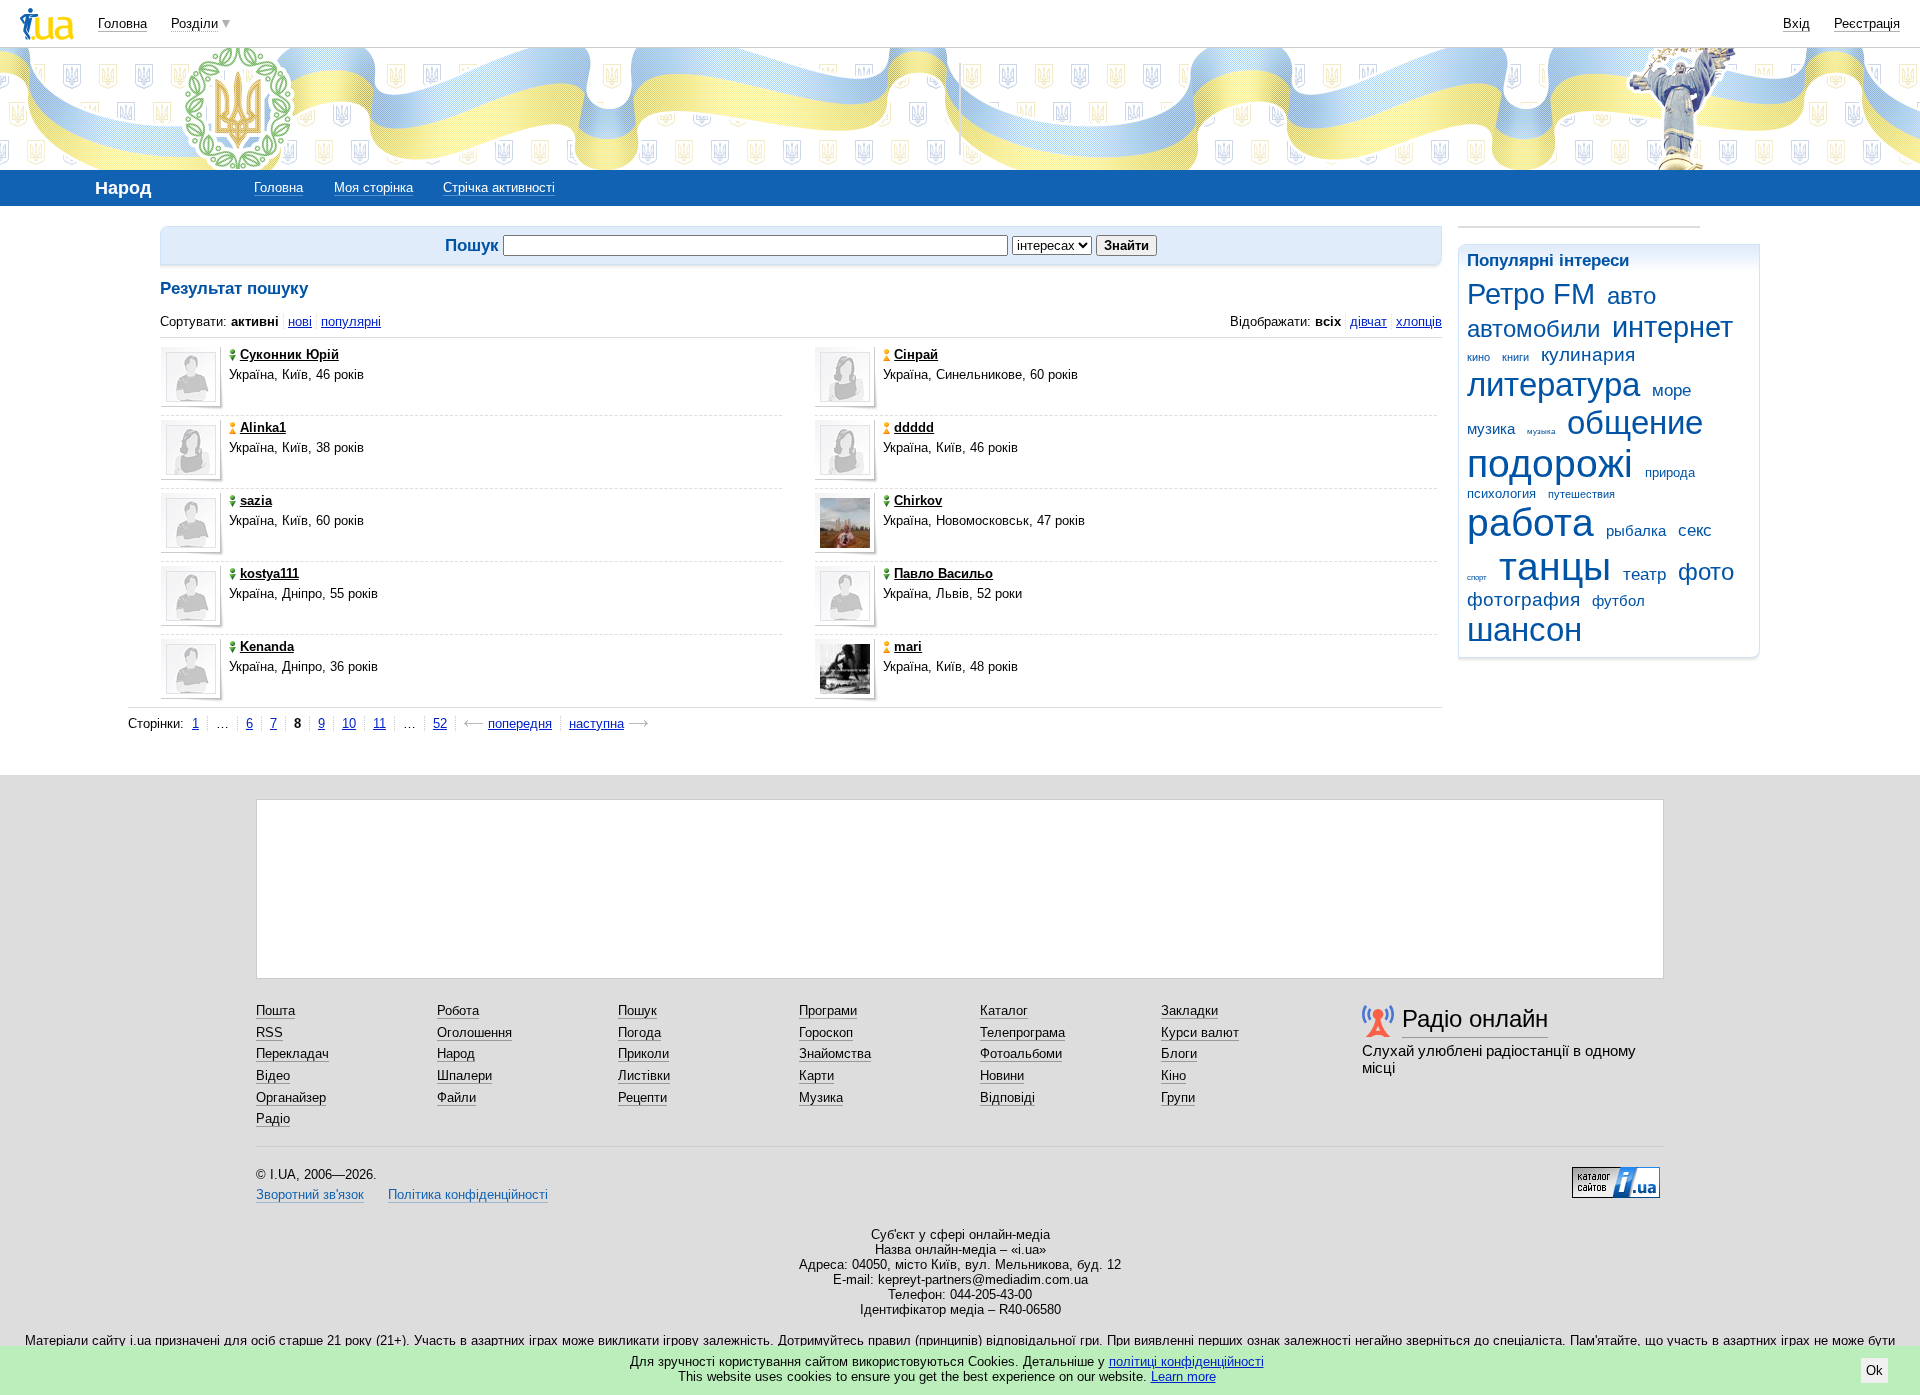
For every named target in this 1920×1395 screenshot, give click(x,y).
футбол (1618, 600)
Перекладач (292, 1053)
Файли (456, 1097)
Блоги (1179, 1053)
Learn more (1183, 1376)
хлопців (1419, 321)
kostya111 (269, 573)
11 (379, 723)
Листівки (644, 1075)
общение (1635, 422)
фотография (1523, 599)
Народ (456, 1053)
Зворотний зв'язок (310, 1194)
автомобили (1533, 329)
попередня (520, 723)
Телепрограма (1022, 1032)
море (1671, 390)
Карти (816, 1075)
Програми (828, 1010)
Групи (1178, 1097)
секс (1695, 530)
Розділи (194, 23)
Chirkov (918, 500)
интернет (1672, 327)
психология (1501, 493)
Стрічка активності (499, 187)
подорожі (1550, 463)
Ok (1874, 1370)
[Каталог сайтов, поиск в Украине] (1616, 1175)
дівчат (1368, 321)
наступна (596, 723)
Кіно (1173, 1075)
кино (1478, 357)
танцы (1555, 566)
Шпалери (464, 1075)
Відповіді (1007, 1097)
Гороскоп (826, 1032)
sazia (256, 500)
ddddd (914, 427)
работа (1530, 522)
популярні (351, 321)
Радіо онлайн (1475, 1018)
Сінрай (916, 354)
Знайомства (835, 1053)
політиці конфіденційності (1186, 1361)
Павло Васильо (943, 573)
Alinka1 (263, 427)
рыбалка (1636, 530)
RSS (269, 1032)
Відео (273, 1075)
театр (1644, 574)
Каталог (1004, 1010)
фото (1706, 572)
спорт (1477, 577)
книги (1515, 357)
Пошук (637, 1010)
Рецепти (642, 1097)
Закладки (1189, 1010)
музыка (1541, 431)
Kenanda (267, 646)
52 (440, 723)
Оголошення (474, 1032)
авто (1631, 296)
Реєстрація (1867, 23)
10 (349, 723)
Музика (821, 1097)
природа (1670, 472)
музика (1491, 428)
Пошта (275, 1010)
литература (1553, 384)
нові (300, 321)
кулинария (1588, 354)
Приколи (643, 1053)
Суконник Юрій (289, 354)
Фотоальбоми (1021, 1053)
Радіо (273, 1118)
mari (908, 646)
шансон (1524, 629)
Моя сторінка (373, 187)
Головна (122, 23)
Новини (1002, 1075)
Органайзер (291, 1097)
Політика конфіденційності (468, 1194)
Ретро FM (1531, 294)
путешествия (1581, 494)
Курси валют (1200, 1032)
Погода (639, 1032)
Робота (458, 1010)
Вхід (1796, 23)
